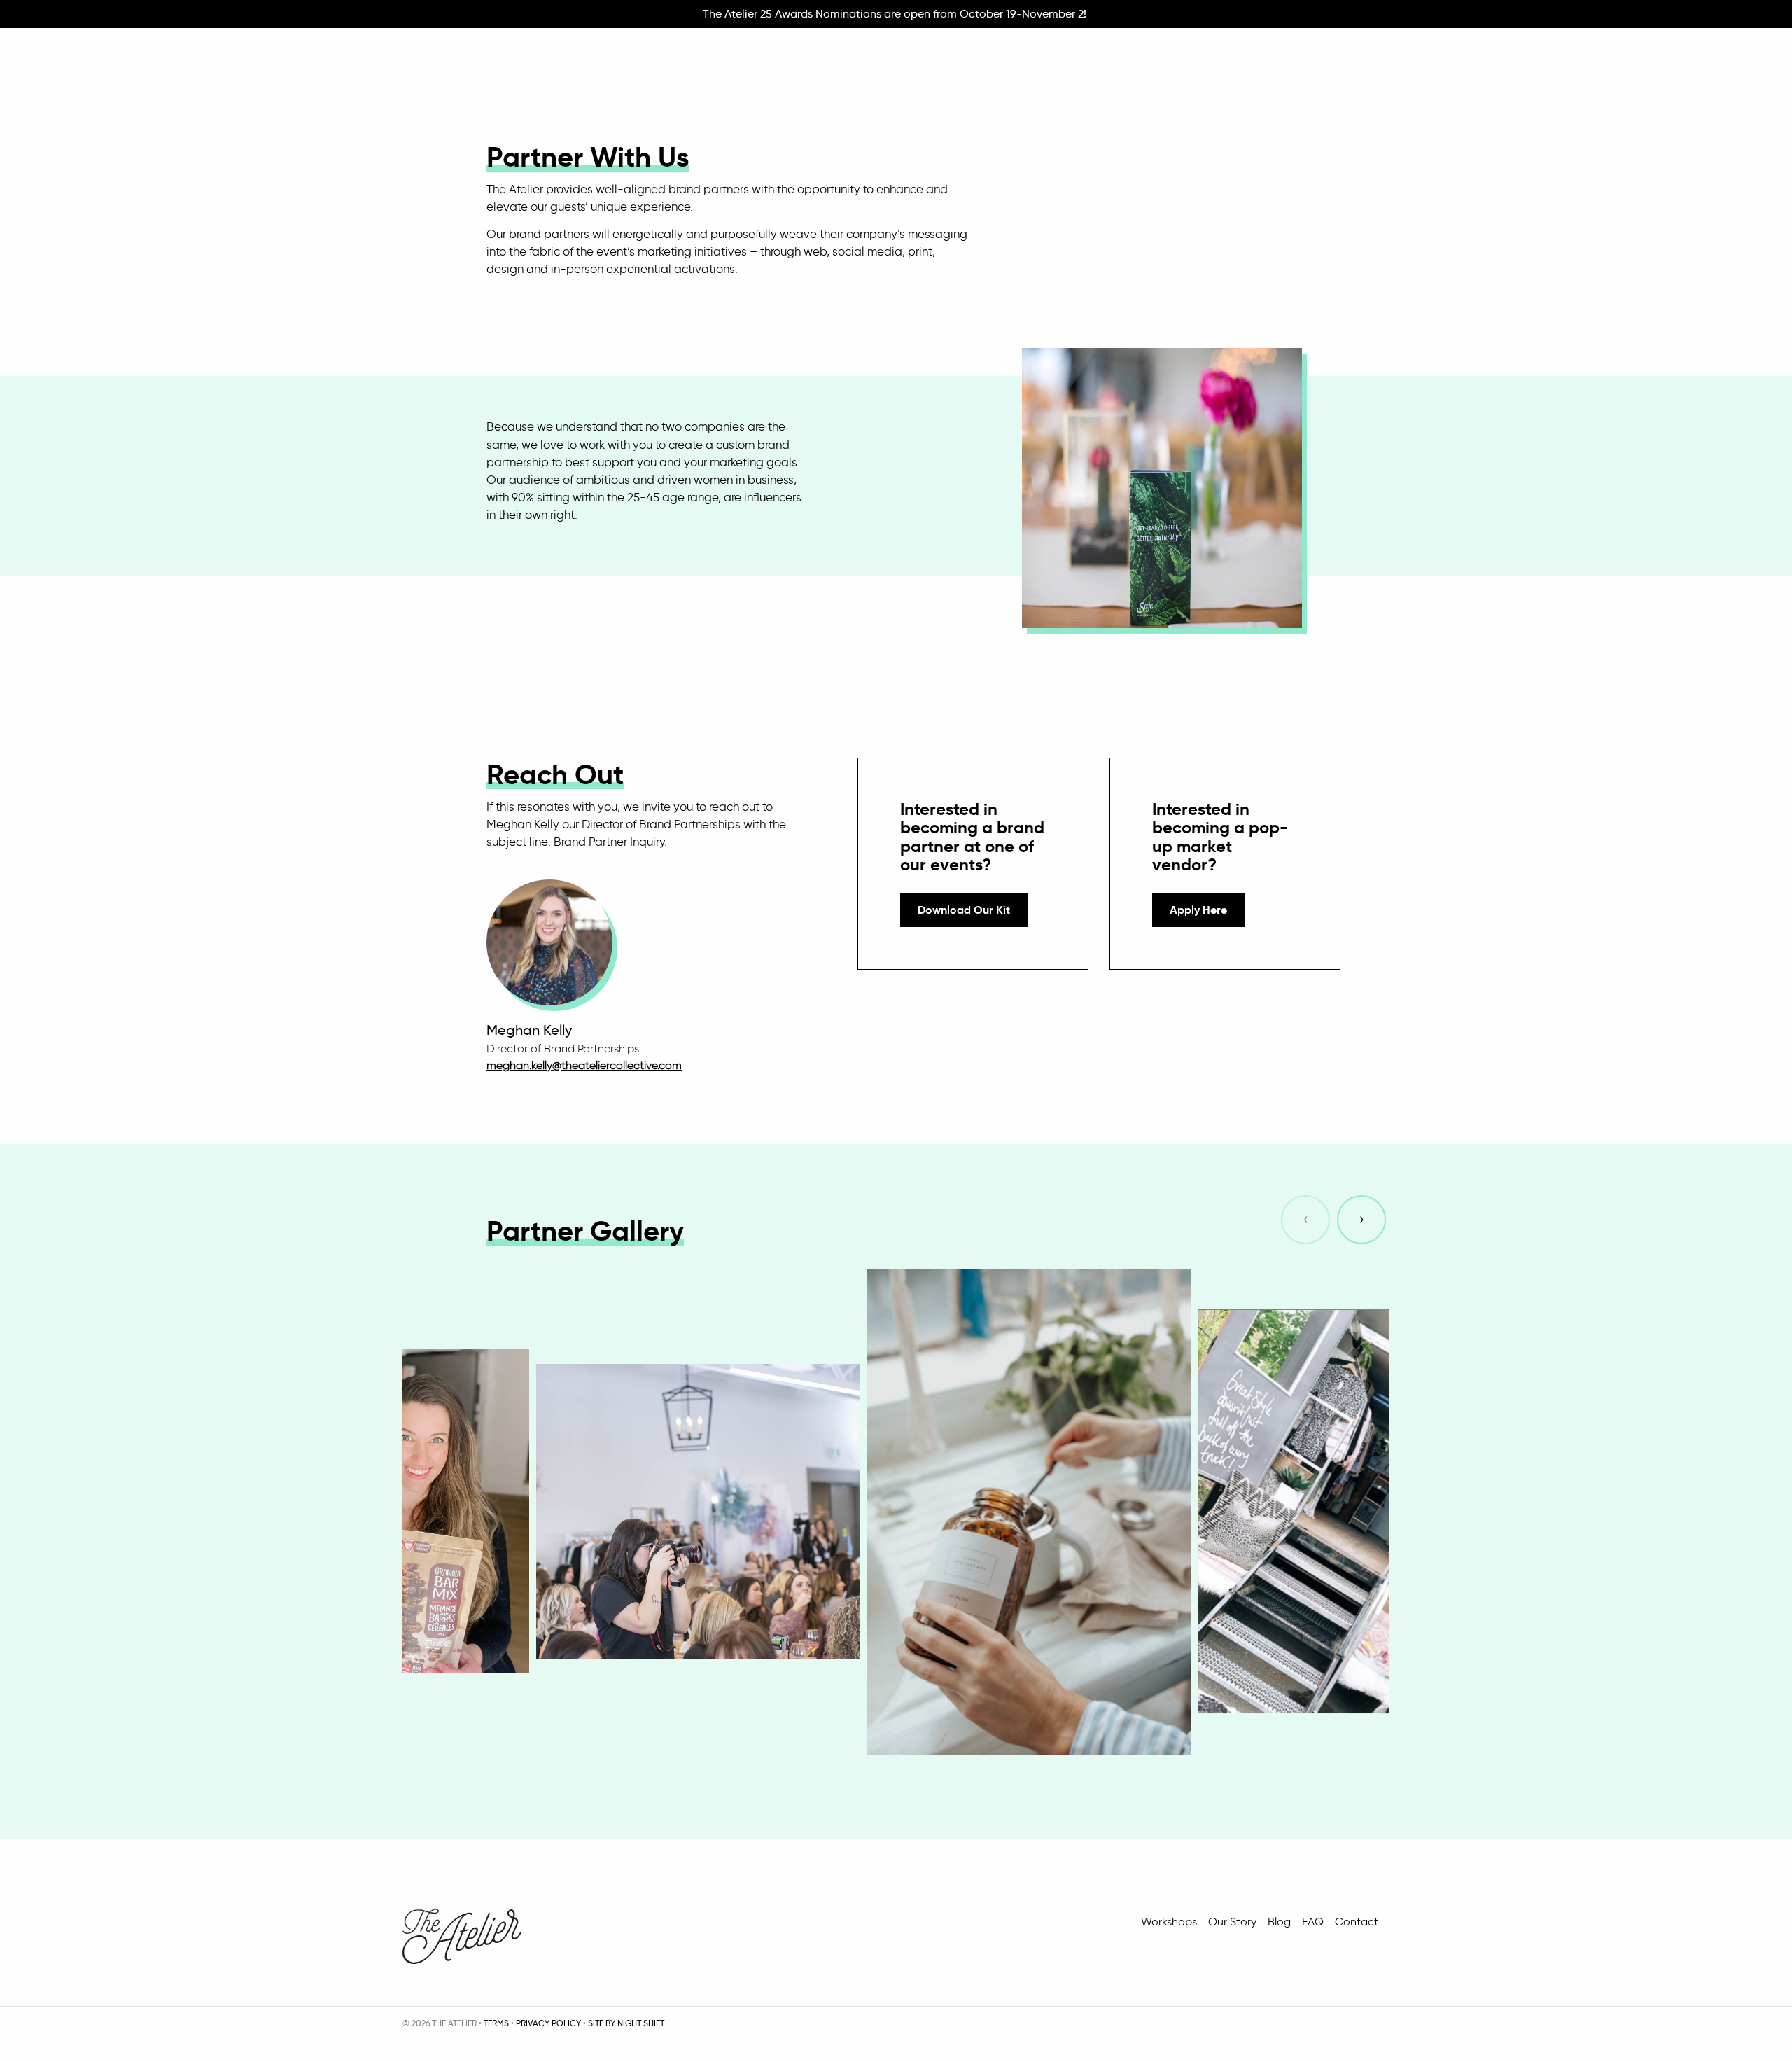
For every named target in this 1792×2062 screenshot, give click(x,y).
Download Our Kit (964, 910)
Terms (496, 2023)
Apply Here (1198, 910)
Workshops (1169, 1922)
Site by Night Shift (626, 2023)
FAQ (1313, 1922)
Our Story (1232, 1922)
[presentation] (1305, 1220)
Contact (1357, 1922)
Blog (1279, 1922)
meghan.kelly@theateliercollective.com (584, 1065)
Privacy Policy (548, 2023)
